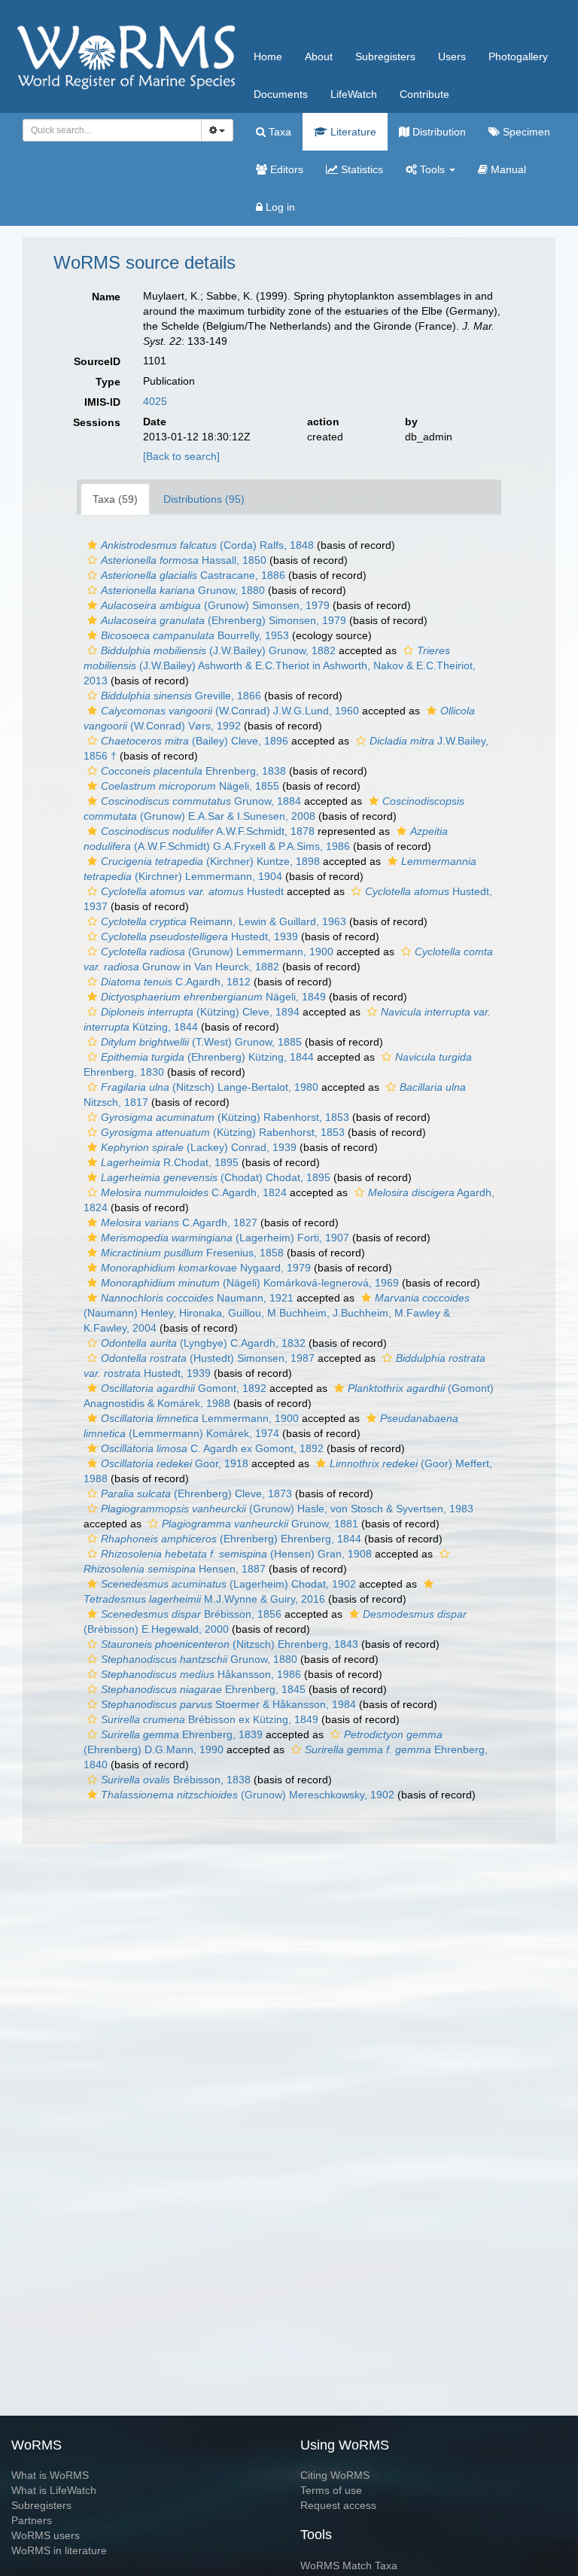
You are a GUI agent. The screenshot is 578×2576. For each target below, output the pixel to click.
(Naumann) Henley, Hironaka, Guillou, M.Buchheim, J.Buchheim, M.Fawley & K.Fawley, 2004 (277, 1313)
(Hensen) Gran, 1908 (236, 1554)
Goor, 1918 (175, 1463)
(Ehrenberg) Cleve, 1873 (196, 1494)
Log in (279, 207)
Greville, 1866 (181, 696)
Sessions (97, 422)
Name (106, 297)
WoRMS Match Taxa (349, 2565)
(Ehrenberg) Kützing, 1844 (207, 1057)
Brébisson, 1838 (176, 1780)
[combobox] (112, 130)
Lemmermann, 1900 (200, 1418)
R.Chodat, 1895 (170, 1162)
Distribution (438, 132)
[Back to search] (181, 456)
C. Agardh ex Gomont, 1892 (212, 1448)
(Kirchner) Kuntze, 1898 (210, 861)
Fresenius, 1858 (192, 1253)
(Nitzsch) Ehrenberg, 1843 (230, 1644)
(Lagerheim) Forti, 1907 (225, 1238)
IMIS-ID (102, 402)
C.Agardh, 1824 (194, 1192)
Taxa (278, 132)
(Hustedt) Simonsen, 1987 (208, 1358)
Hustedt (192, 891)
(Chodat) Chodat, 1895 (216, 1177)
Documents (281, 94)
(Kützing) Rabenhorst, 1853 (225, 1117)
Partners (32, 2520)
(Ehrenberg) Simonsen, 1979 (224, 620)
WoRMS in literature (59, 2550)
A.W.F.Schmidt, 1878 (208, 831)
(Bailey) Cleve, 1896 (195, 741)
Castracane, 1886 (193, 575)
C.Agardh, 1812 (176, 982)
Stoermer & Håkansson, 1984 (228, 1704)
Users (452, 56)
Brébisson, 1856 (191, 1614)
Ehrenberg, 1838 (193, 771)
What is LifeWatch (54, 2490)
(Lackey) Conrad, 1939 (199, 1147)
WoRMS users (46, 2535)
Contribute (424, 94)
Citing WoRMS (335, 2475)
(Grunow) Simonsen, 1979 (215, 605)
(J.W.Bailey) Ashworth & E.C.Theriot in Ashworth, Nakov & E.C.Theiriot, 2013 (280, 665)
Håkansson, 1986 (201, 1674)
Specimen (525, 132)
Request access (338, 2505)
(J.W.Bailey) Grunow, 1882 (218, 650)
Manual (507, 169)
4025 (155, 401)
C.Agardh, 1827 (179, 1223)
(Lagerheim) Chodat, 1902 (228, 1584)
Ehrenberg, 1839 (182, 1734)
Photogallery (518, 56)
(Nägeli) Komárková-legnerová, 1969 (250, 1283)
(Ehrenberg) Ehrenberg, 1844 (231, 1539)
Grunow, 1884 (201, 801)
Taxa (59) (115, 499)
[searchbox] (108, 130)
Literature (352, 132)
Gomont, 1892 (184, 1388)
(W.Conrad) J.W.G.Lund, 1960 (230, 711)
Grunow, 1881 (260, 1524)
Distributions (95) (204, 499)
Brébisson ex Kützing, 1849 (210, 1719)
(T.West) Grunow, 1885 (201, 1042)
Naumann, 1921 (197, 1298)
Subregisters (385, 56)
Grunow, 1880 (183, 590)
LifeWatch (354, 94)
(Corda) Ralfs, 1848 (207, 545)
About (319, 56)
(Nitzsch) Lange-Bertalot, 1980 (210, 1087)
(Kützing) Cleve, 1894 (200, 1012)
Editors (285, 169)
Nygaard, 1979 (206, 1268)
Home (268, 56)
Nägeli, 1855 (190, 786)
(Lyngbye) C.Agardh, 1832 (203, 1343)
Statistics (360, 169)
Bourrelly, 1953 (195, 635)
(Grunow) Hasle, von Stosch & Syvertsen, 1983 (287, 1509)
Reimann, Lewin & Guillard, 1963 (224, 921)
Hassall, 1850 (184, 560)
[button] (92, 545)
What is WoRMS (50, 2475)
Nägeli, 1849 (213, 997)
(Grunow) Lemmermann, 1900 (217, 952)
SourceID (97, 361)
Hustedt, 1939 (199, 936)
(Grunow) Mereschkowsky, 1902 (248, 1795)
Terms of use (331, 2490)
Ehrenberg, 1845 (203, 1689)
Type (108, 382)
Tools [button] (432, 169)
